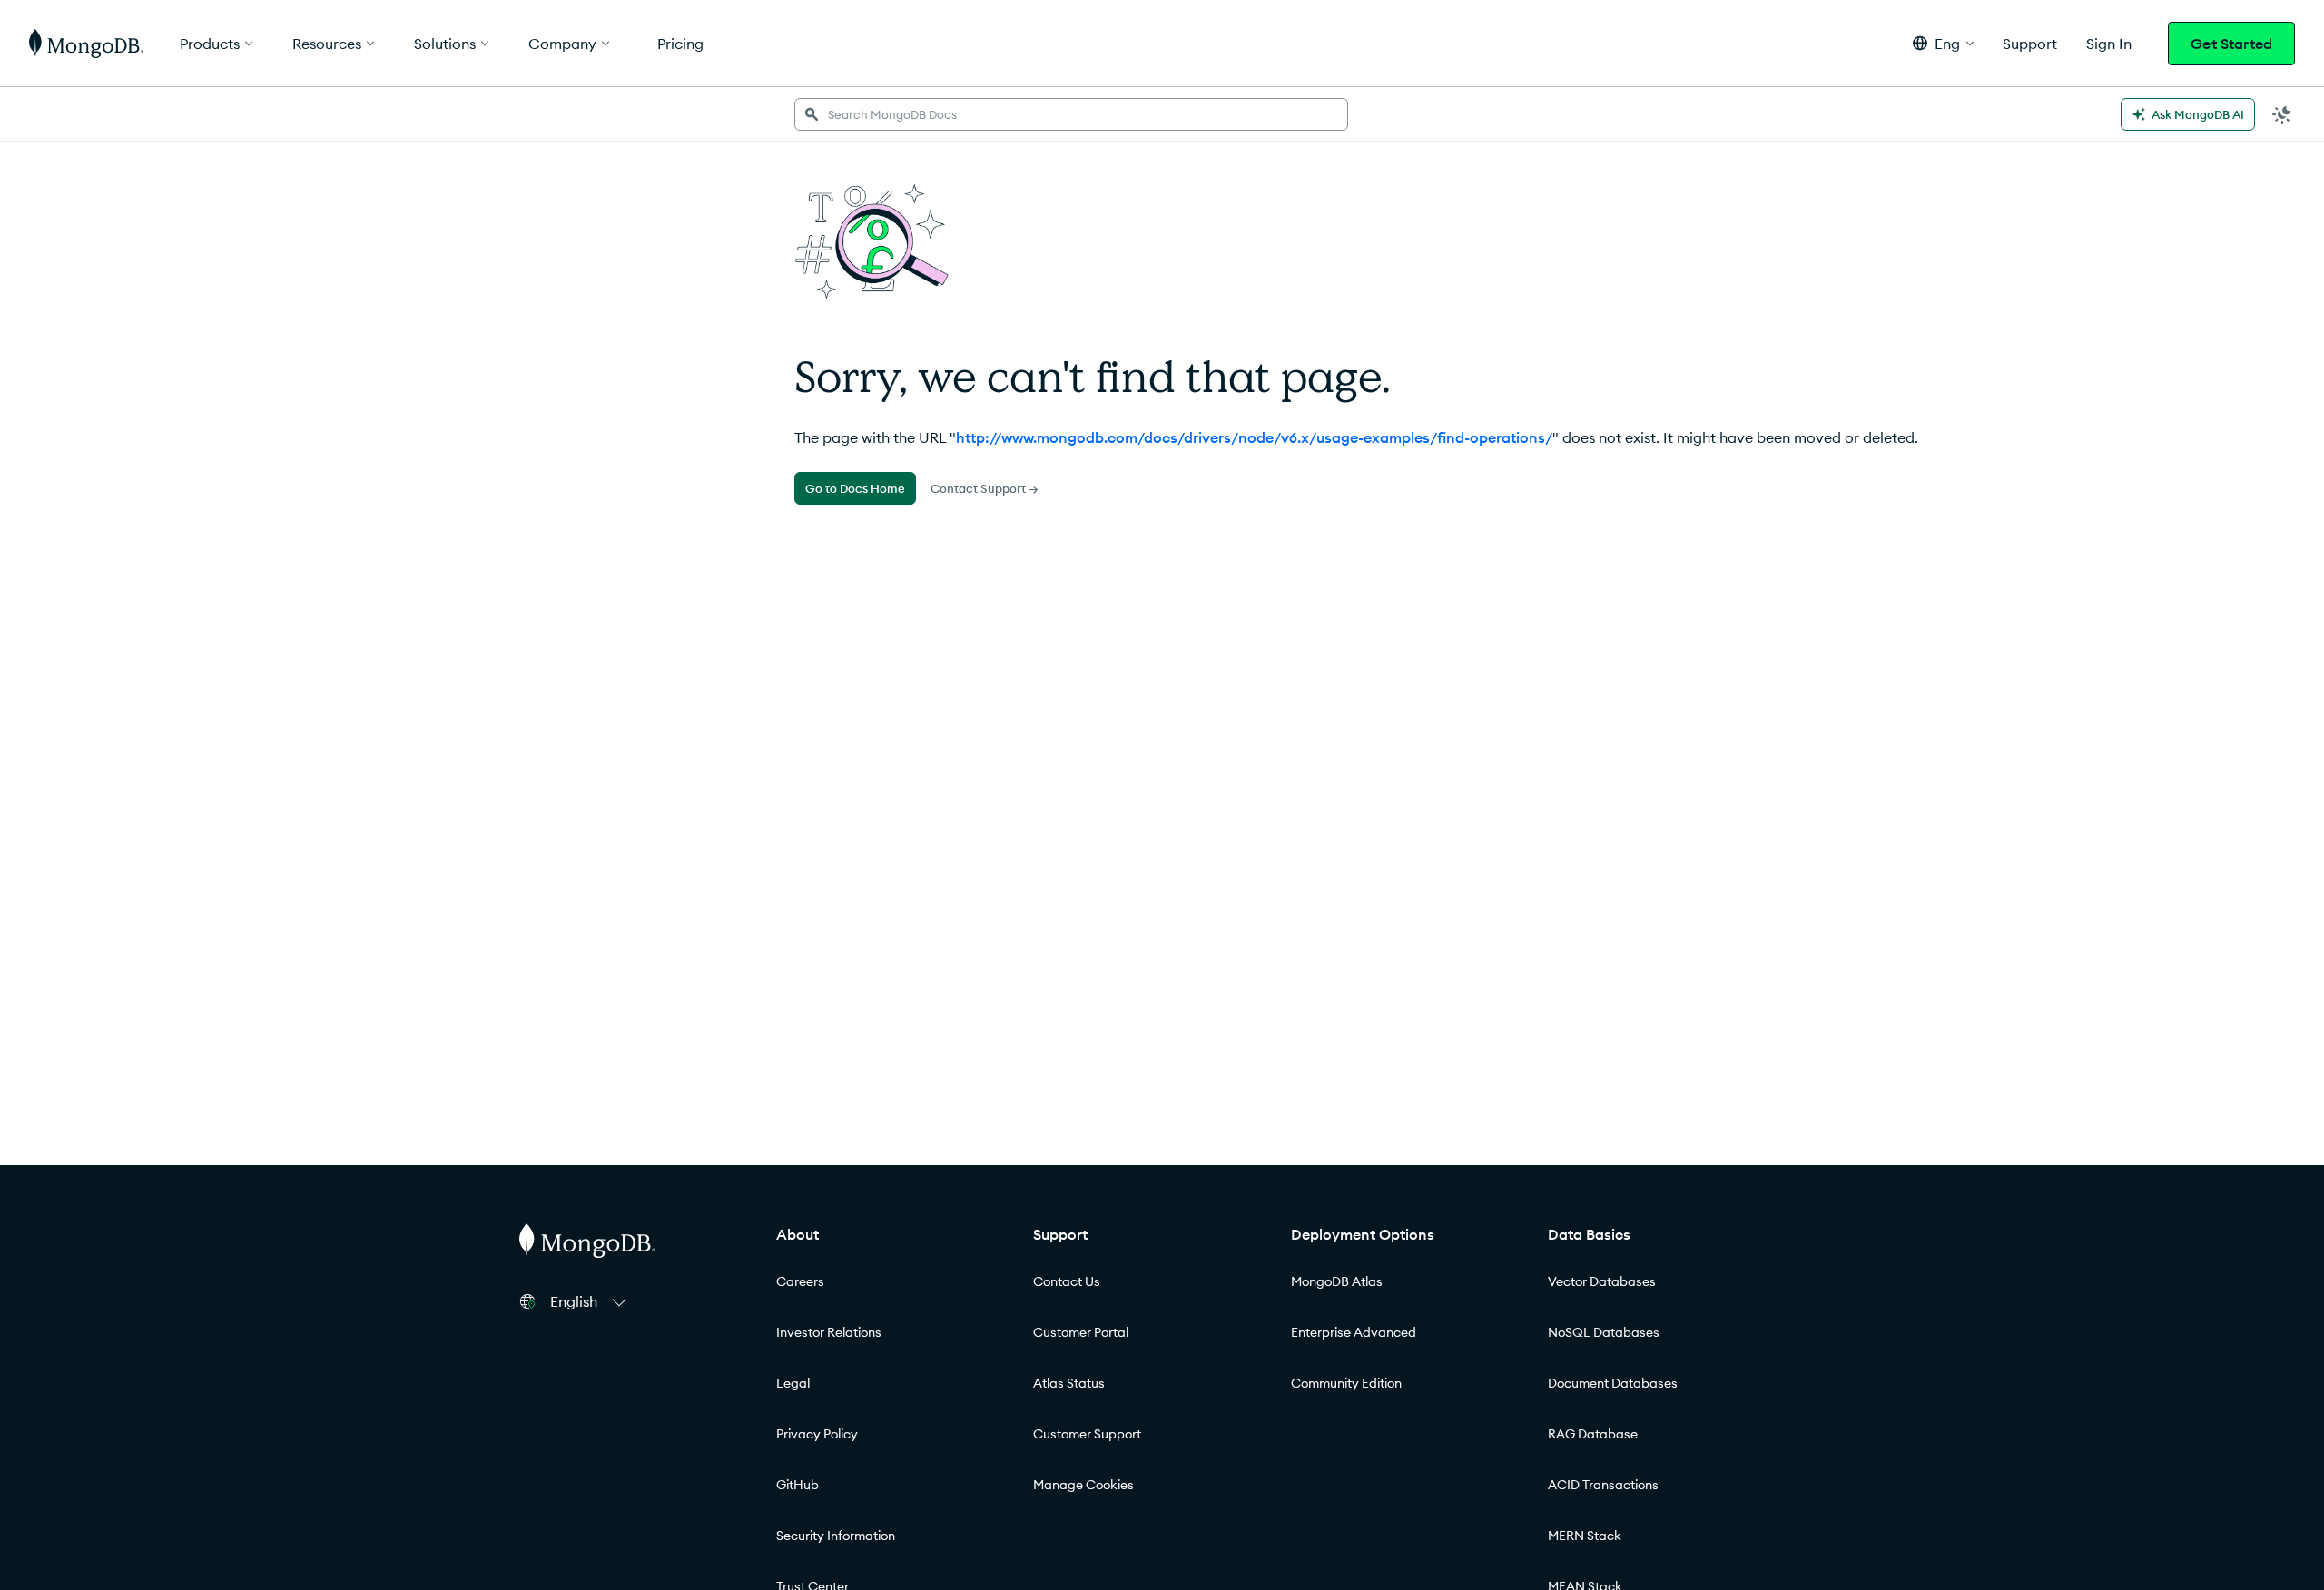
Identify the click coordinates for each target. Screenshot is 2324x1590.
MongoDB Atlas (1337, 1281)
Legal (793, 1383)
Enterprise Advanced (1354, 1332)
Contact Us (1067, 1281)
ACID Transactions (1603, 1485)
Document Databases (1613, 1383)
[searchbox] (1071, 114)
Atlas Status (1069, 1383)
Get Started (2231, 44)
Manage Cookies (1083, 1485)
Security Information (836, 1536)
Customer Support (1087, 1434)
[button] (1943, 43)
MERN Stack (1585, 1536)
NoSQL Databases (1604, 1332)
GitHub (798, 1485)
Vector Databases (1602, 1281)
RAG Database (1593, 1434)
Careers (800, 1281)
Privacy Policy (817, 1434)
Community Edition (1346, 1383)
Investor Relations (829, 1332)
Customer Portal (1081, 1332)
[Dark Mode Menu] (2282, 114)
